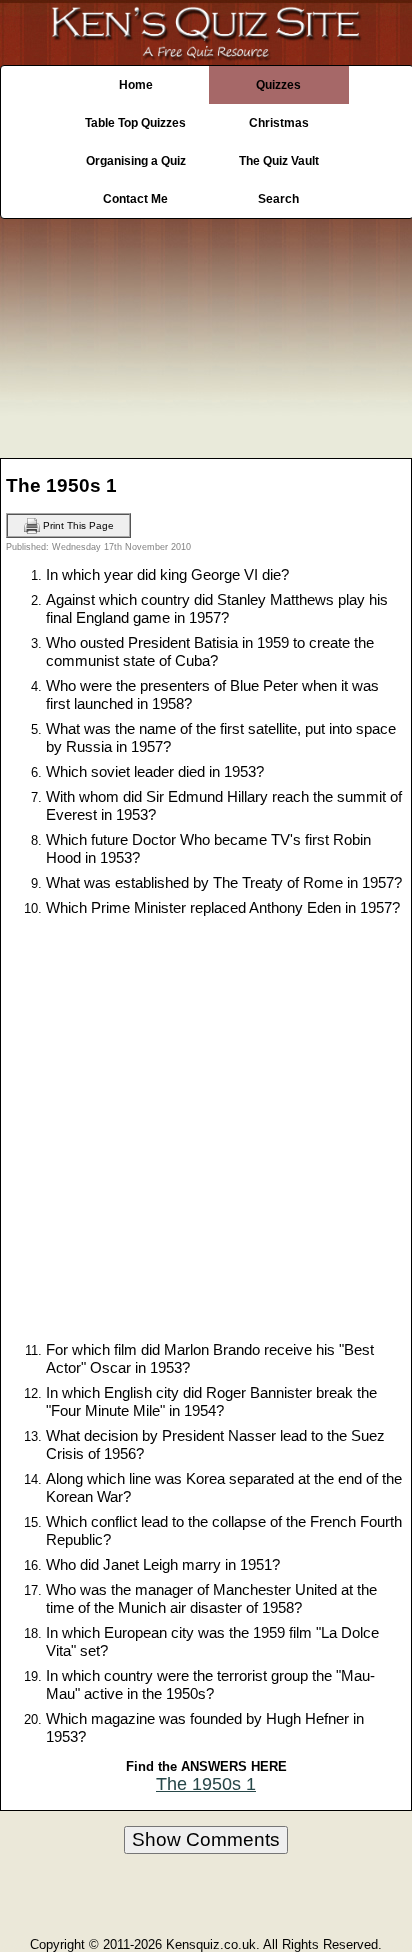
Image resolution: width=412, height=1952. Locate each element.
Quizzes (278, 85)
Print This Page (77, 524)
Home (136, 85)
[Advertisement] (206, 333)
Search (278, 199)
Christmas (279, 123)
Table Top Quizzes (135, 123)
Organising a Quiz (136, 161)
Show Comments (206, 1839)
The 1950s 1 (206, 1784)
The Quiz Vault (279, 161)
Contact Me (135, 199)
